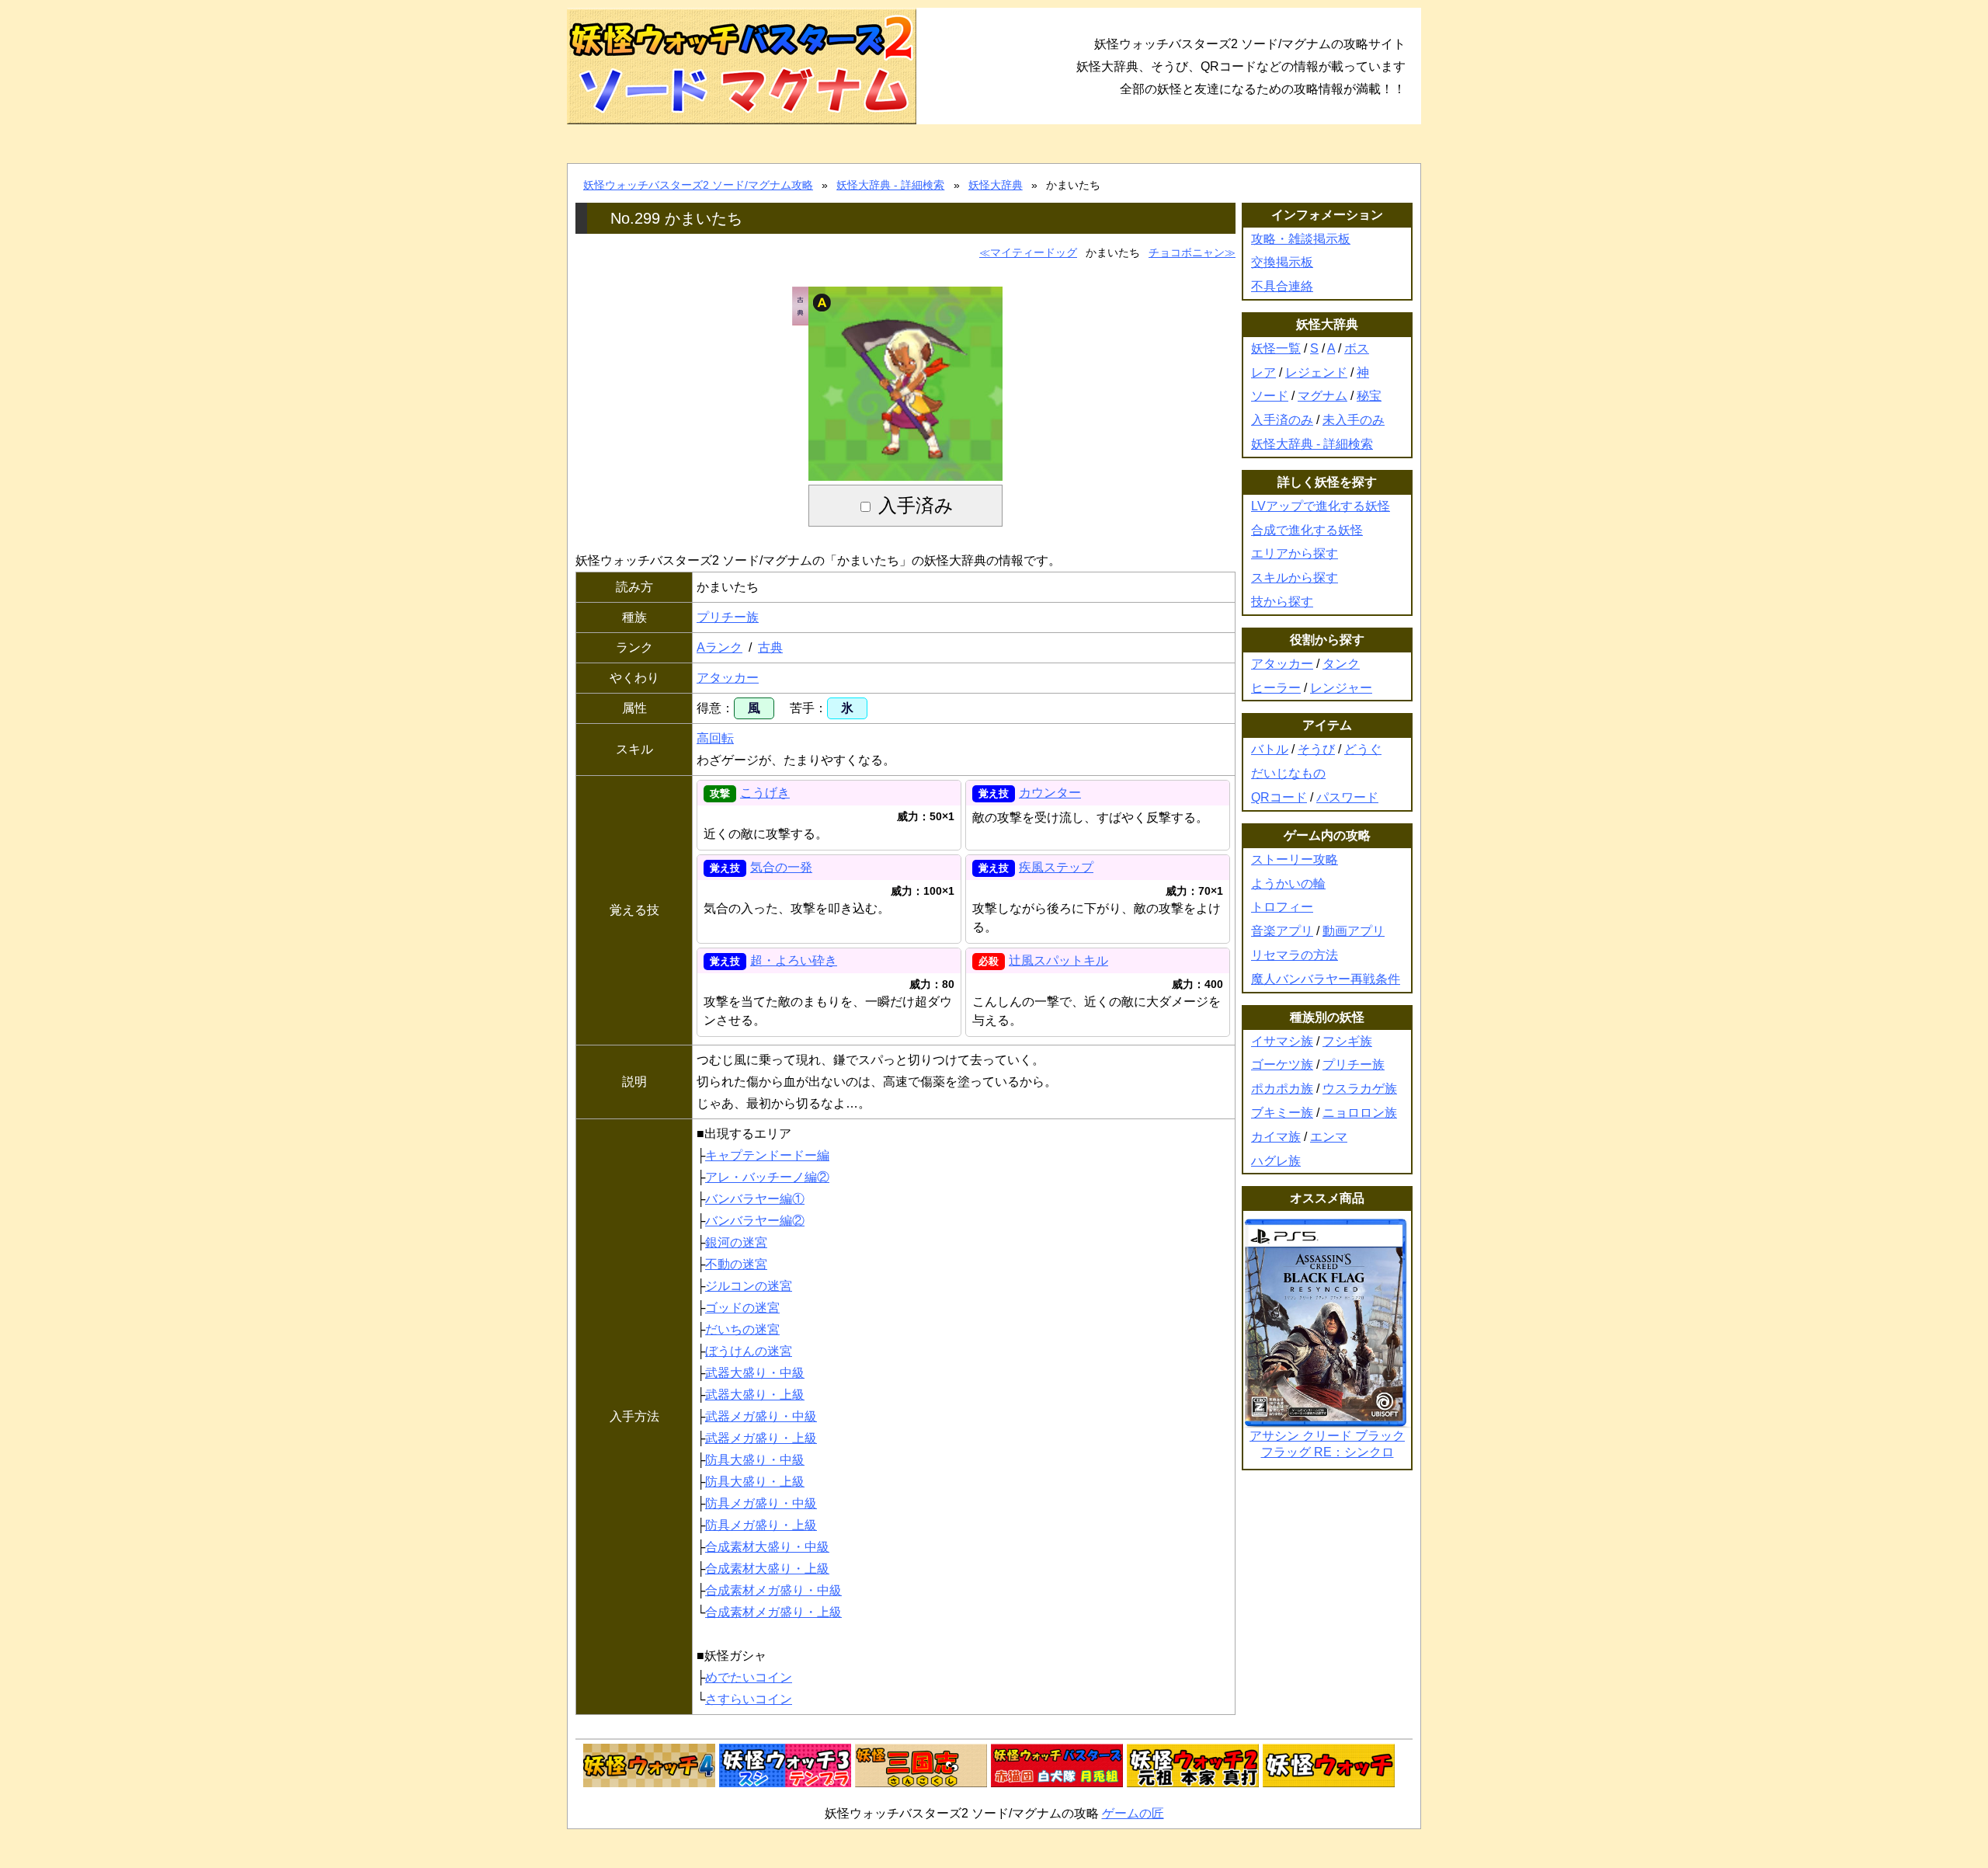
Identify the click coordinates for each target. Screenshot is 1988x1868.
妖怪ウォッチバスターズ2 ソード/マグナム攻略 (698, 185)
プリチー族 (728, 617)
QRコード (1279, 797)
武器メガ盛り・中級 (761, 1416)
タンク (1341, 664)
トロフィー (1282, 907)
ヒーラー (1276, 688)
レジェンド (1316, 372)
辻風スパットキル (1058, 960)
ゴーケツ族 (1282, 1064)
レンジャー (1341, 688)
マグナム (1322, 396)
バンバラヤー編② (755, 1221)
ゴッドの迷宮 (742, 1308)
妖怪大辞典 (996, 185)
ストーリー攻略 (1295, 859)
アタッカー (728, 678)
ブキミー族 (1282, 1113)
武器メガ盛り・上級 (761, 1438)
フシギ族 (1347, 1041)
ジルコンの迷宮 (749, 1286)
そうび (1316, 749)
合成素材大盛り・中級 (767, 1547)
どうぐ (1363, 749)
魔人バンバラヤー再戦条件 (1326, 979)
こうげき (765, 793)
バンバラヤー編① (755, 1199)
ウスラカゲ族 (1360, 1089)
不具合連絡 (1282, 286)
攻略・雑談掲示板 (1301, 239)
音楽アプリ (1282, 931)
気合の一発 (781, 867)
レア (1263, 372)
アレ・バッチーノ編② (767, 1177)
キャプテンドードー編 (767, 1155)
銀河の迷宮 (736, 1242)
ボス (1357, 348)
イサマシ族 (1282, 1041)
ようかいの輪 (1288, 884)
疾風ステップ (1056, 867)
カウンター (1050, 793)
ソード (1270, 396)
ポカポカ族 (1282, 1089)
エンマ (1329, 1137)
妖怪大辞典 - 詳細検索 (890, 185)
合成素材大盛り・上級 (767, 1569)
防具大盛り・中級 (755, 1460)
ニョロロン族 (1360, 1113)
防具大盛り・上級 (755, 1482)
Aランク (719, 647)
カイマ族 (1276, 1137)
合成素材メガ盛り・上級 (773, 1612)
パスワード (1347, 797)
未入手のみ (1354, 420)
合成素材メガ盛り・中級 (773, 1590)
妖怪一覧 (1276, 348)
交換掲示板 (1282, 262)
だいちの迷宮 (742, 1329)
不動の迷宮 (736, 1264)
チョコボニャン (1187, 252)
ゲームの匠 (1133, 1813)
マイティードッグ (1034, 252)
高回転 (715, 738)
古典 (770, 647)
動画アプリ (1354, 931)
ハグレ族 (1276, 1161)
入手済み (916, 505)
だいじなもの (1288, 773)
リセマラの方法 (1295, 955)
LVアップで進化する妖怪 (1321, 506)
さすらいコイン (749, 1699)
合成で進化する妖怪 (1307, 530)
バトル (1270, 749)
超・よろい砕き (794, 960)
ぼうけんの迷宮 (749, 1351)
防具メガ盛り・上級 (761, 1525)
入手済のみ (1282, 420)
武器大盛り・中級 (755, 1373)
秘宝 (1369, 396)
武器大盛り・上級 (755, 1395)
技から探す (1282, 602)
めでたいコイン (749, 1677)
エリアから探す (1295, 553)
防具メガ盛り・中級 (761, 1503)
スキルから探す (1295, 577)
